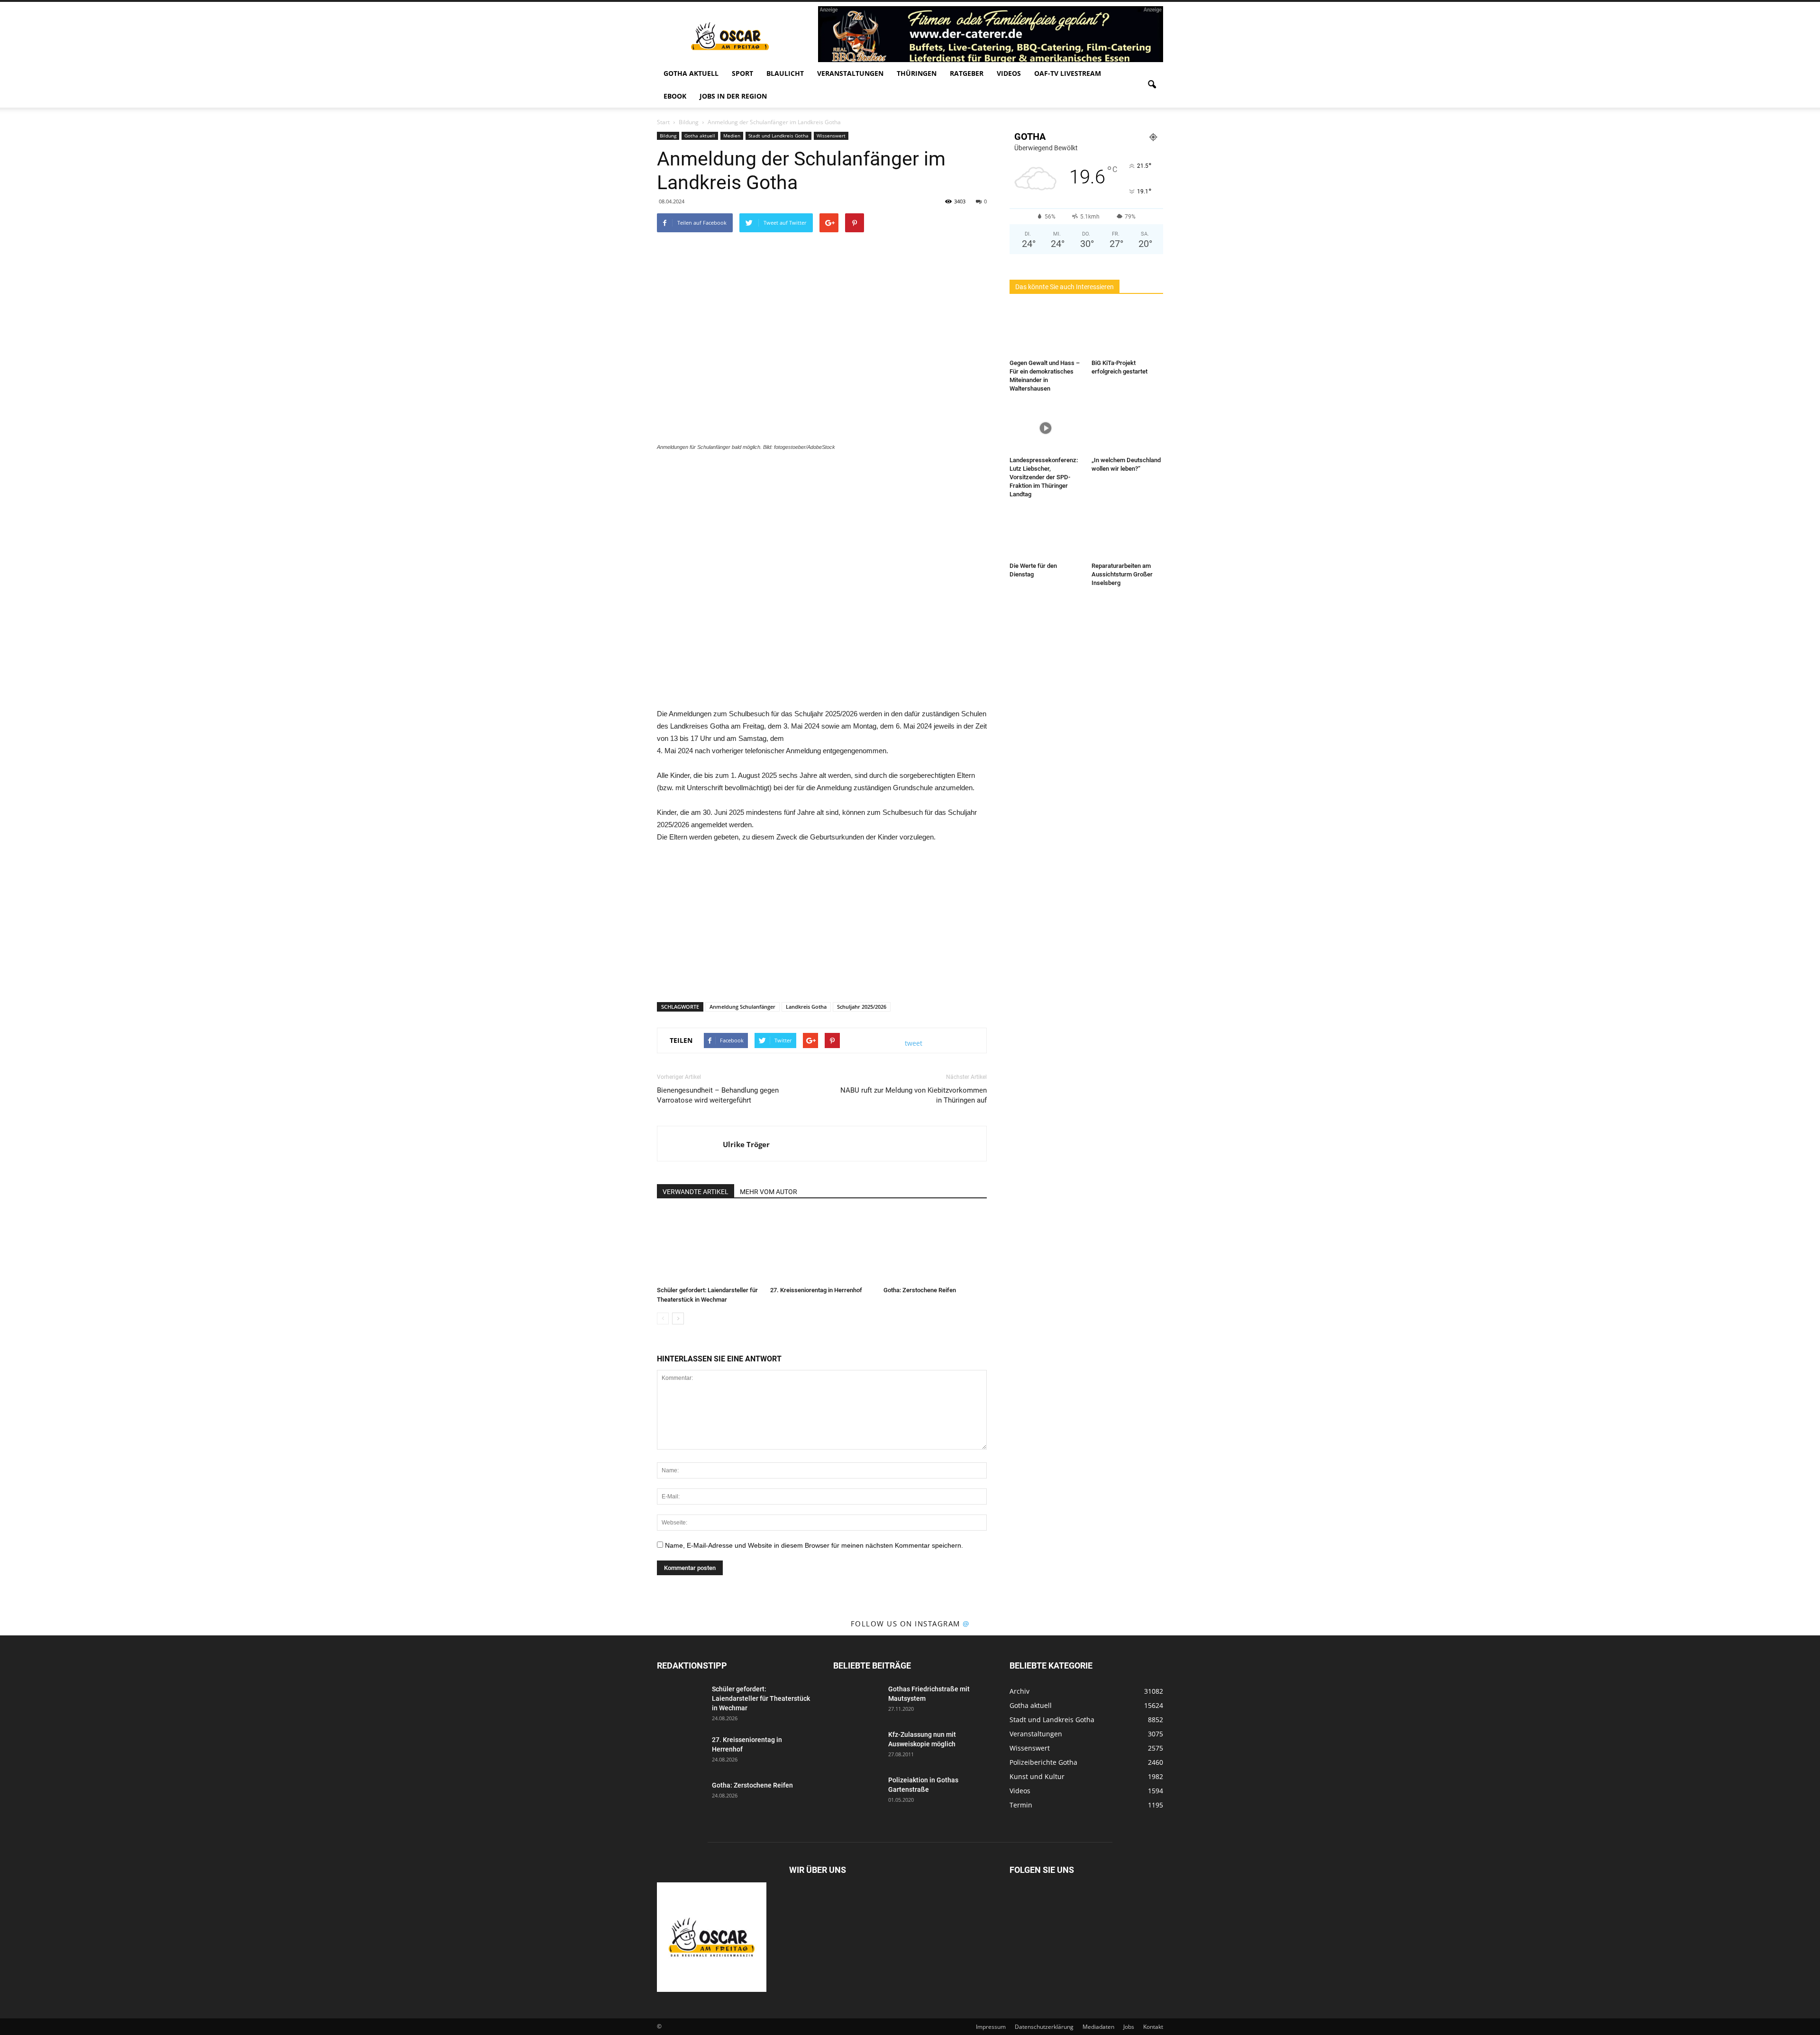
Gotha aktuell (691, 73)
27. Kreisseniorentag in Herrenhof (816, 1290)
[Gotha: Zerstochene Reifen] (935, 1247)
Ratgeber (967, 73)
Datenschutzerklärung (1044, 2027)
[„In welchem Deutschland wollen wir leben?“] (1128, 428)
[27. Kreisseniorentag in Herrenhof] (822, 1247)
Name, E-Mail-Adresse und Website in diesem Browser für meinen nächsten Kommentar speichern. (814, 1545)
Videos (1009, 73)
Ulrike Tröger (746, 1144)
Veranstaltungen (850, 73)
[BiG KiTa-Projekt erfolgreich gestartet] (1128, 331)
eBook (675, 96)
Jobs (1129, 2027)
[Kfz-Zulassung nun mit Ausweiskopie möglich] (857, 1746)
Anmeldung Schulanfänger (742, 1007)
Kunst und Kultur (1037, 1776)
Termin (1021, 1805)
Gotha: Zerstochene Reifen (920, 1290)
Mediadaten (1098, 2027)
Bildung (668, 136)
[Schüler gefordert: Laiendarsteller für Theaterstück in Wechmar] (709, 1247)
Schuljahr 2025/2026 (862, 1007)
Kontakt (1153, 2027)
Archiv (1019, 1691)
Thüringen (917, 73)
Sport (742, 73)
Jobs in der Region (733, 96)
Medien (732, 136)
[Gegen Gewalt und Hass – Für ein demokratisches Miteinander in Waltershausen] (1046, 331)
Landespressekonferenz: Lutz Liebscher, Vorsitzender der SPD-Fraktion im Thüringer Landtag (1044, 477)
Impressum (991, 2027)
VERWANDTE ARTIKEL (696, 1192)
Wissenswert (831, 136)
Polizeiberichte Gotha (1043, 1762)
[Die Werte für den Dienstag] (1046, 534)
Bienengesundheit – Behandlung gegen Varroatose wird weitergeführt (718, 1095)
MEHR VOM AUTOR (769, 1192)
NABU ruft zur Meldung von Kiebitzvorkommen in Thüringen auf (914, 1095)
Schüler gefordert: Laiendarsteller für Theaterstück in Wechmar (761, 1698)
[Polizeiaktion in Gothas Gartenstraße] (857, 1792)
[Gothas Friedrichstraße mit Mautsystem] (857, 1701)
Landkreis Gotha (806, 1007)
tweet (914, 1043)
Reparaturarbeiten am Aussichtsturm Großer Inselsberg (1122, 574)
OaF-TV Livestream (1068, 73)
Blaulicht (785, 73)
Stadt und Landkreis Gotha (778, 136)
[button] (1152, 85)
